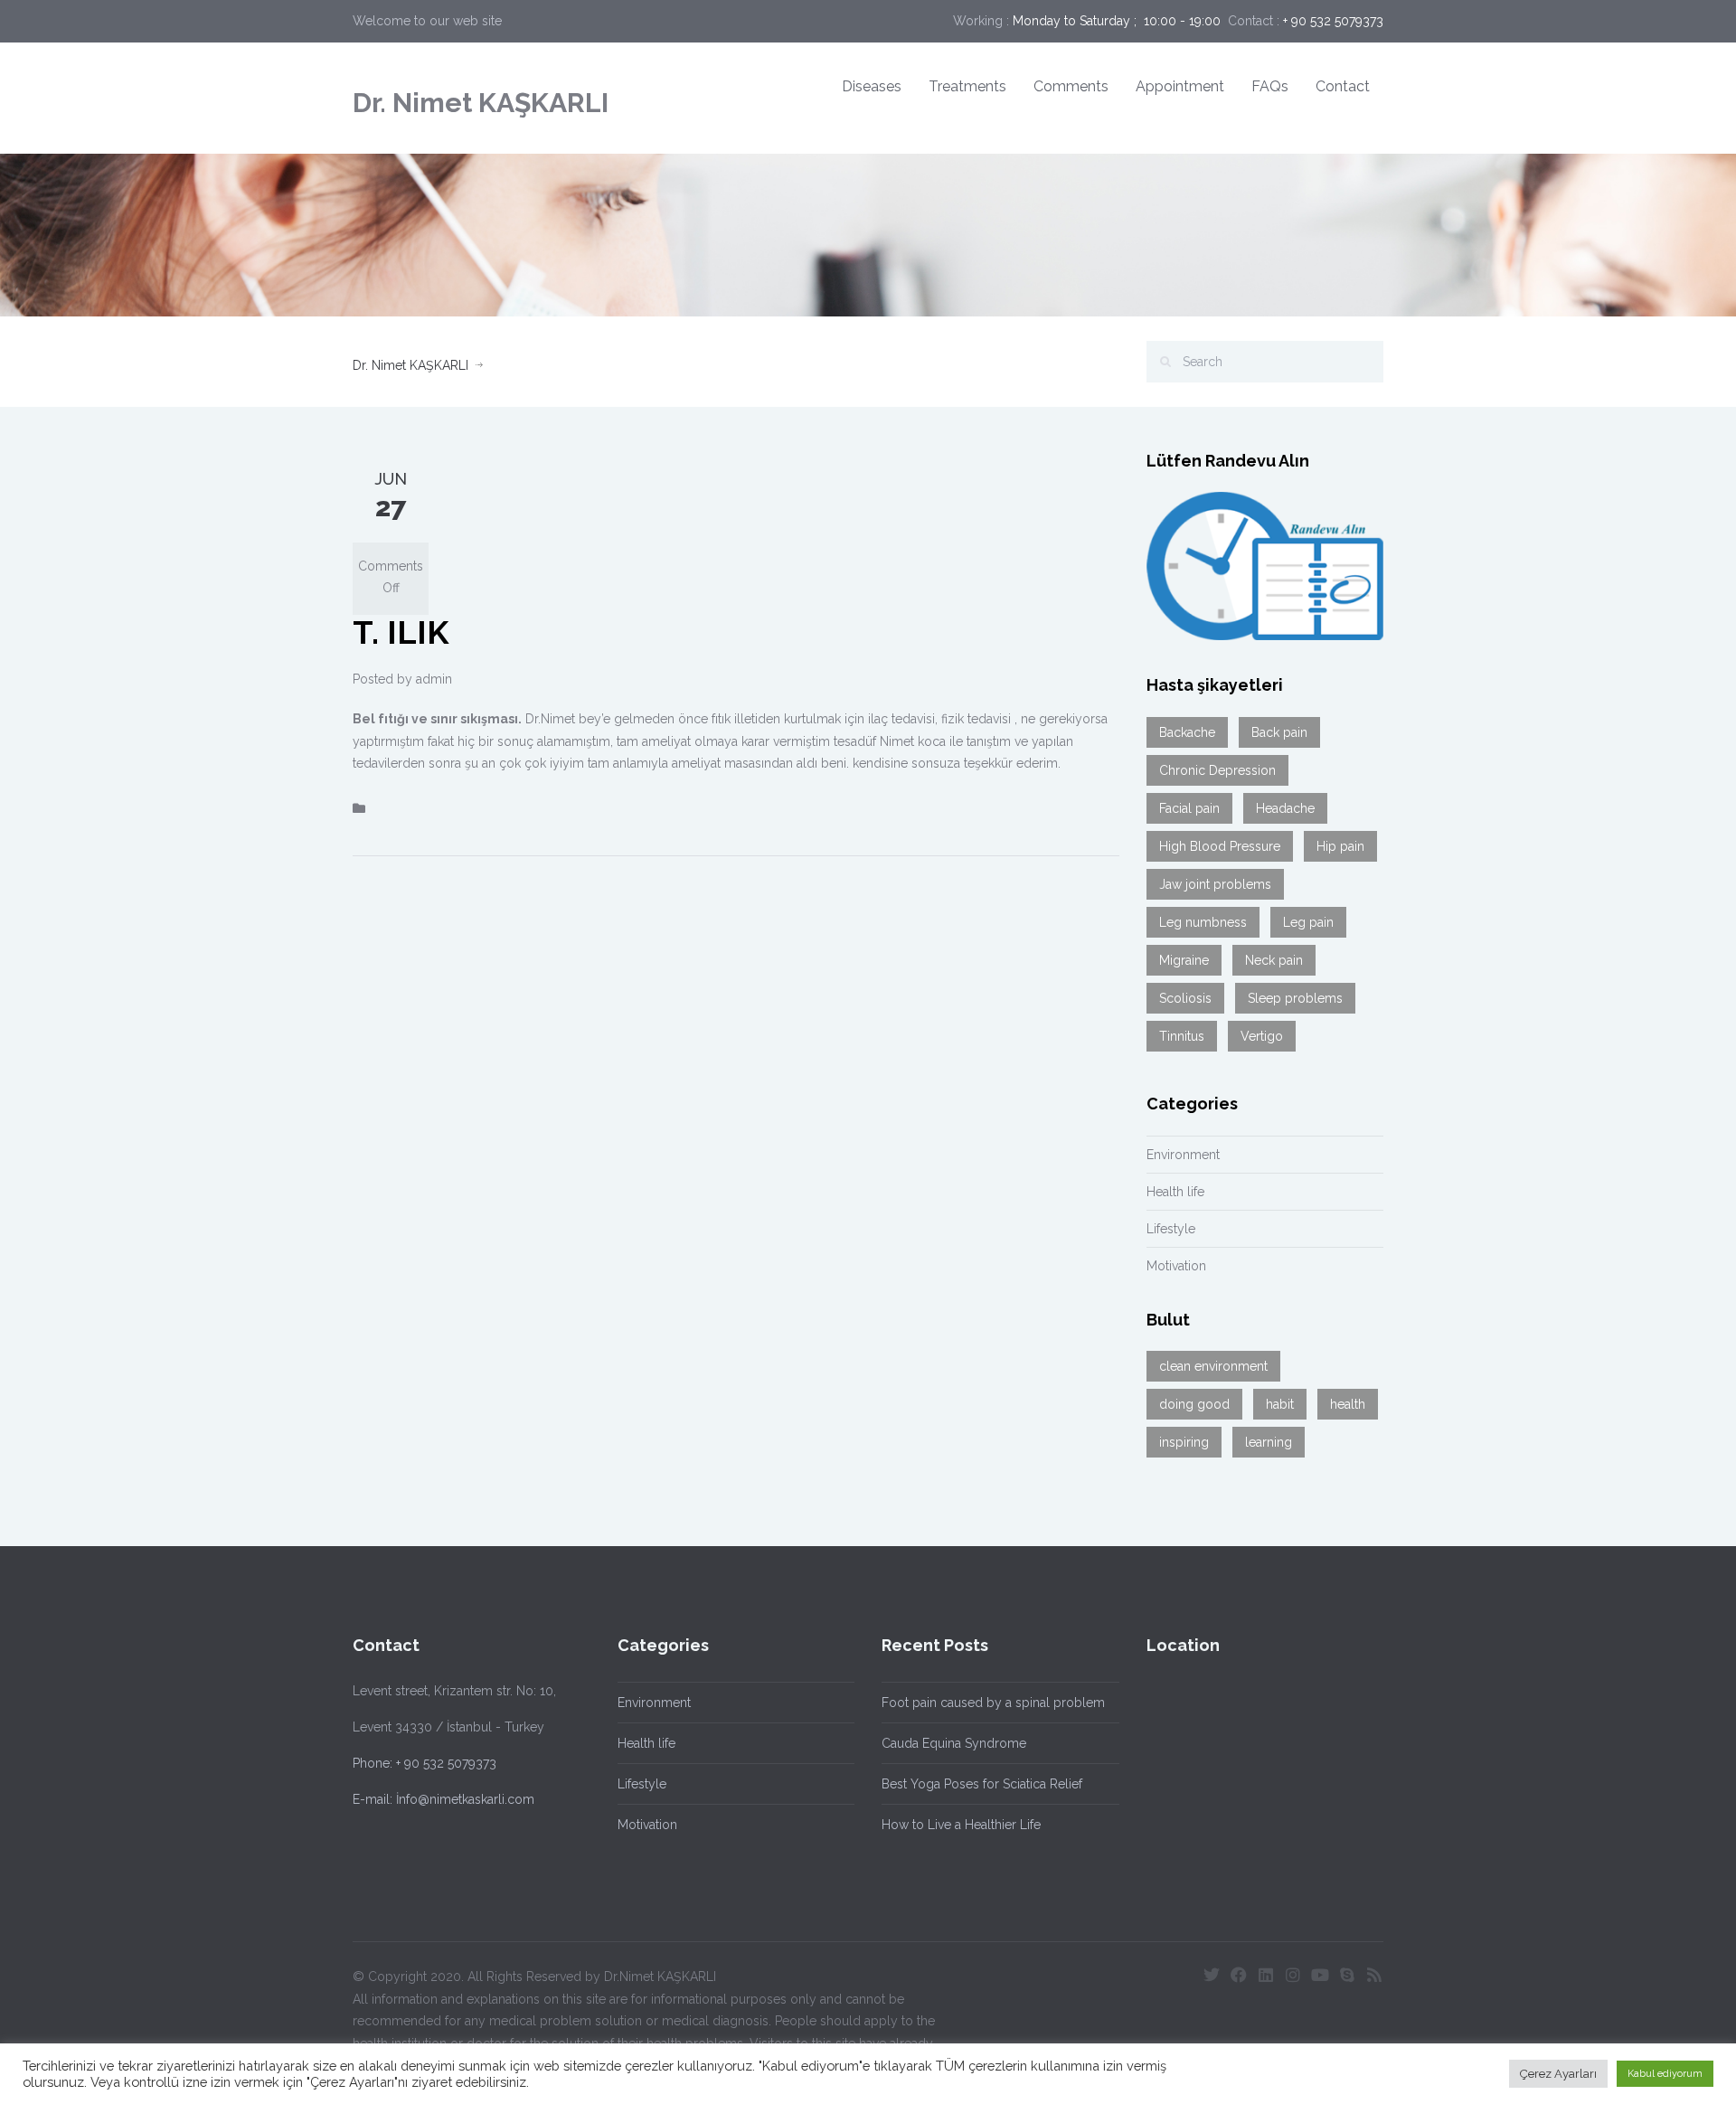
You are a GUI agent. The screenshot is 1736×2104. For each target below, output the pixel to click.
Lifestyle (1171, 1229)
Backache (1187, 732)
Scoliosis (1185, 998)
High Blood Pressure (1220, 846)
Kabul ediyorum (1665, 2074)
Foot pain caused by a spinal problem (993, 1703)
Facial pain (1189, 808)
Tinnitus (1182, 1036)
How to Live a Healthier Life (961, 1825)
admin (434, 679)
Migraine (1184, 960)
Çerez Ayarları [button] (1558, 2074)
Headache (1285, 808)
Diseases (872, 86)
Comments (1071, 86)
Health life (1175, 1192)
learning (1269, 1442)
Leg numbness (1203, 922)
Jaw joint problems (1215, 884)
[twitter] (1212, 1975)
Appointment (1180, 86)
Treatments (967, 86)
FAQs (1270, 86)
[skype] (1347, 1975)
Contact (1343, 86)
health (1348, 1404)
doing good (1194, 1404)
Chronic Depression (1217, 770)
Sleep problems (1295, 998)
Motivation (1176, 1266)
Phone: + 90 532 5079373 (425, 1763)
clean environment (1213, 1366)
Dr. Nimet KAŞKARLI (481, 103)
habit (1280, 1404)
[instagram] (1293, 1975)
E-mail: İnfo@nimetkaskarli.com (443, 1799)
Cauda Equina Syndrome (954, 1743)
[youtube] (1320, 1975)
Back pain (1279, 732)
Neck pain (1274, 960)
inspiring (1184, 1442)
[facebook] (1239, 1975)
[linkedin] (1266, 1975)
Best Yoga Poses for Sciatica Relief (982, 1784)
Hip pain (1340, 846)
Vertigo (1262, 1036)
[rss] (1374, 1975)
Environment (1183, 1155)
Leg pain (1308, 922)
